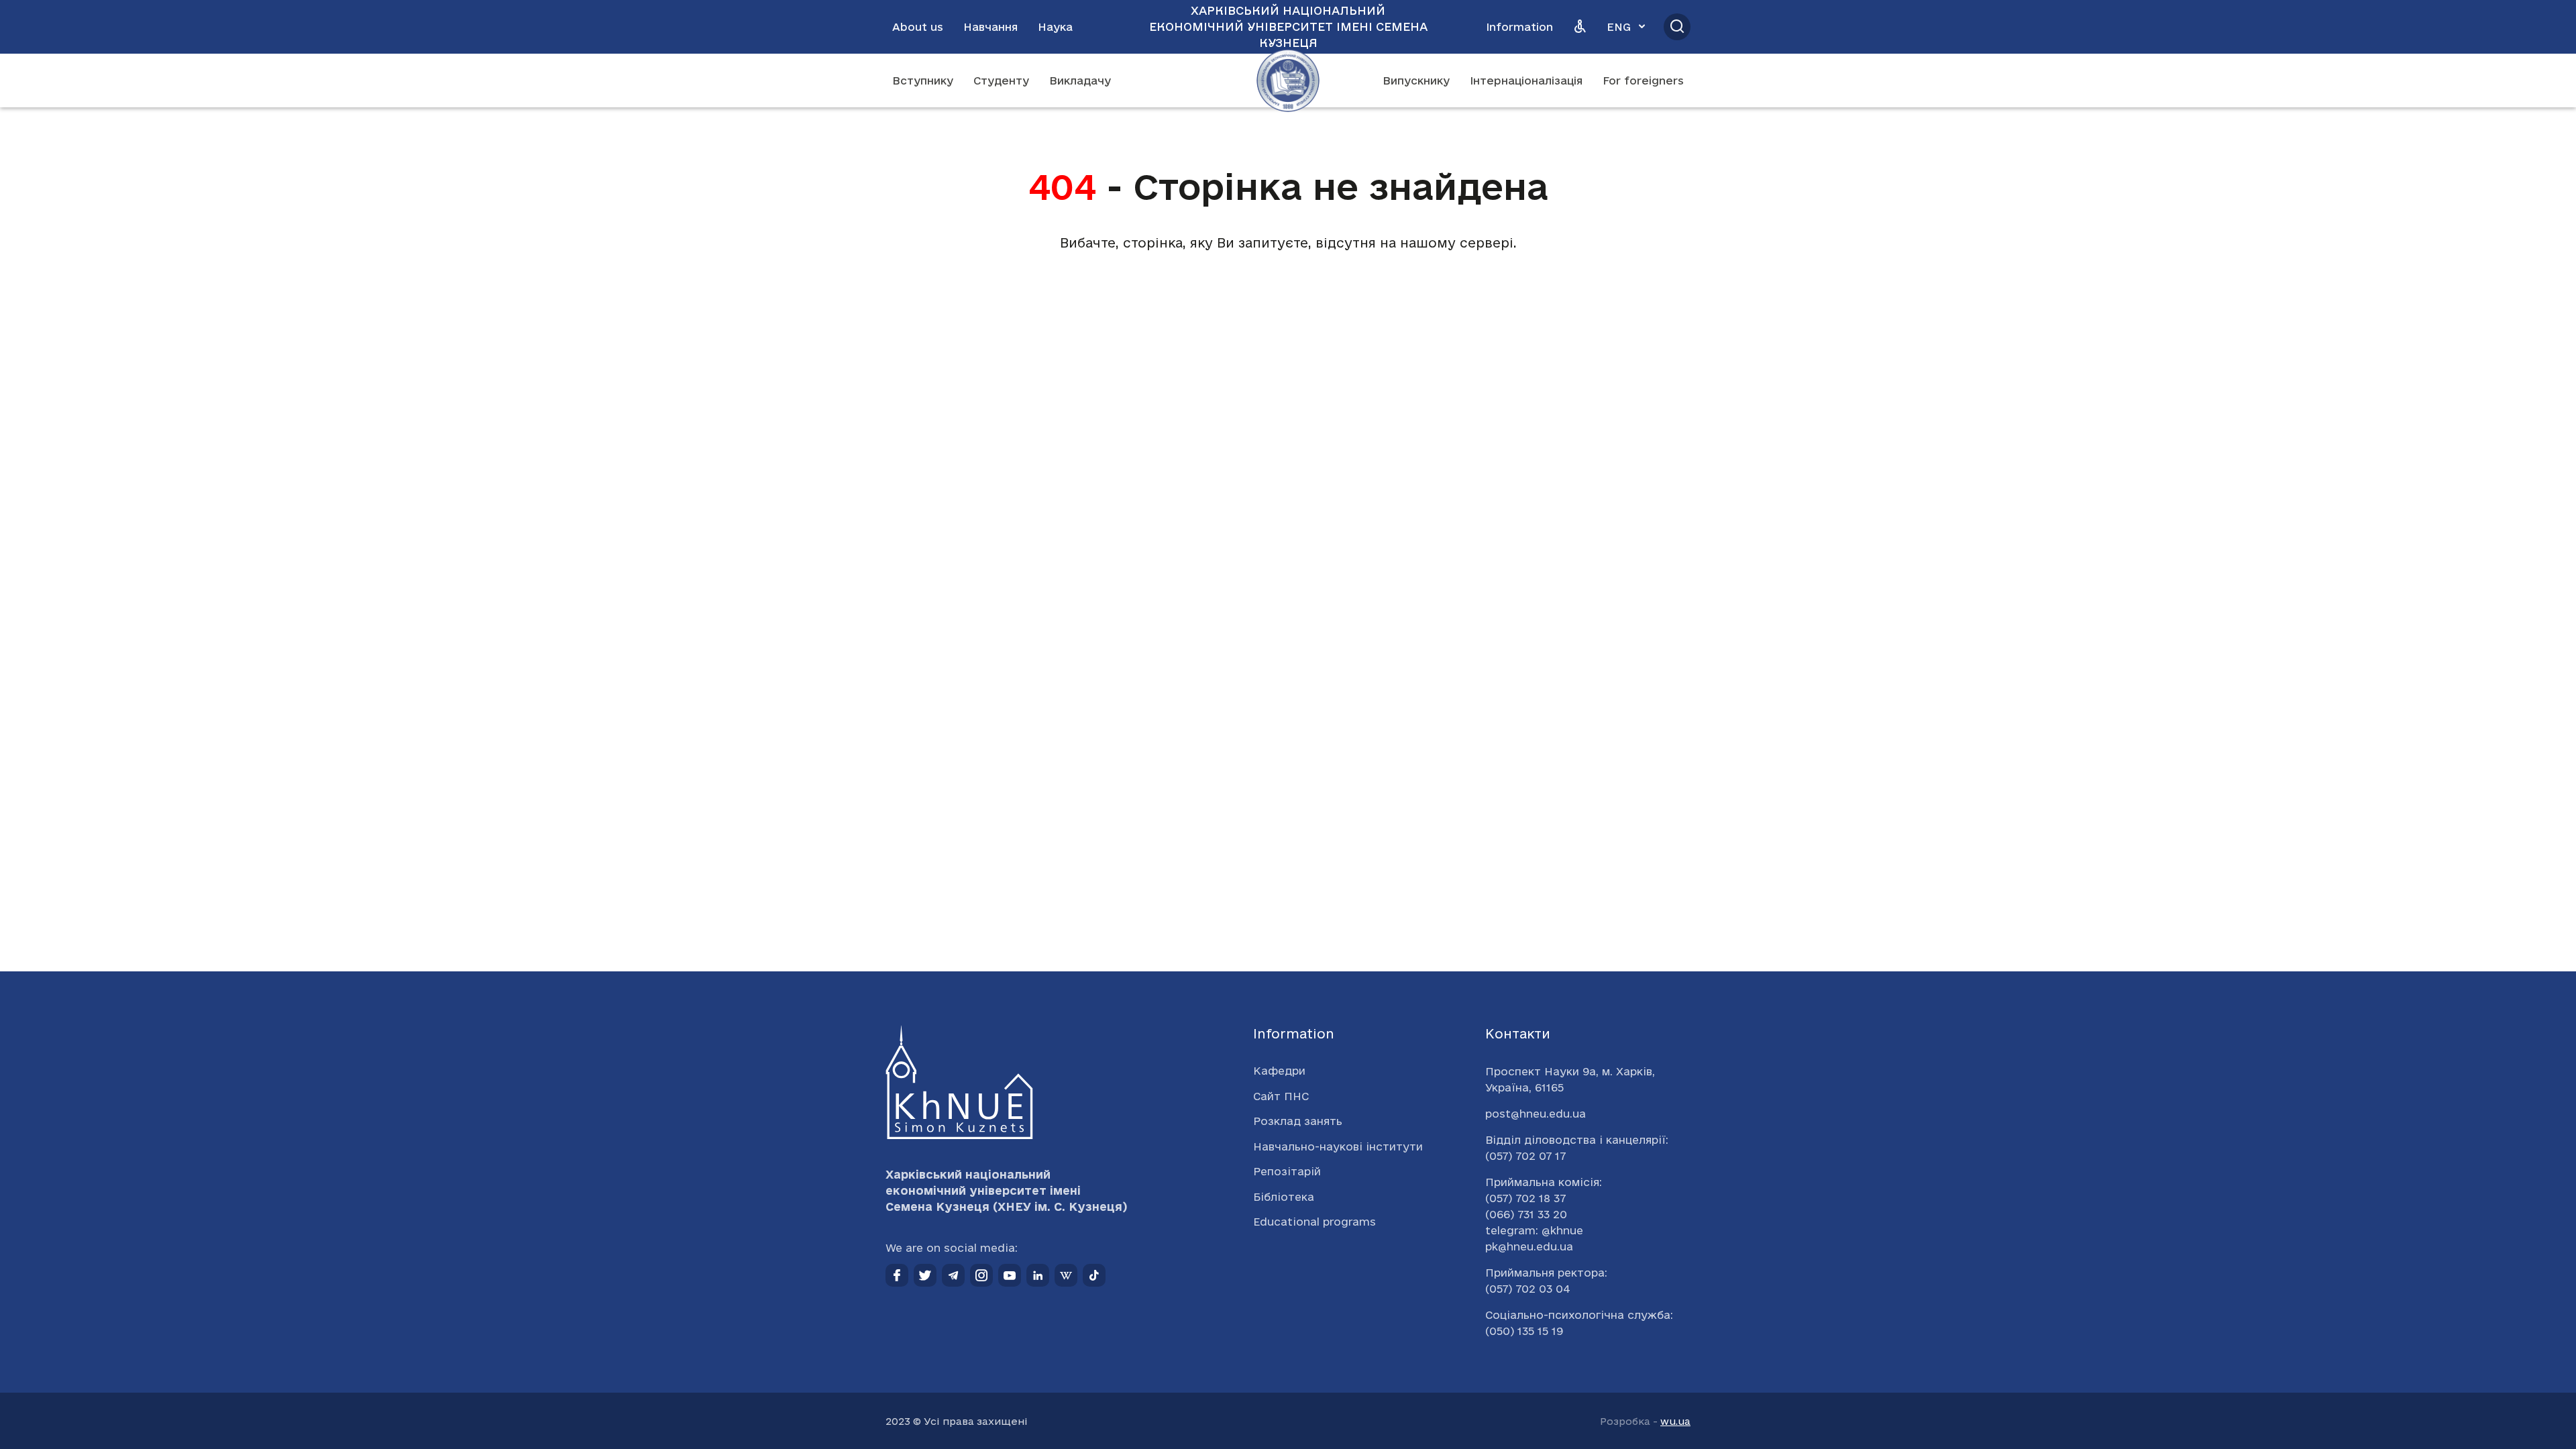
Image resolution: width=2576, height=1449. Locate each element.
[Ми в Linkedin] (1038, 1275)
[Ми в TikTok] (1094, 1275)
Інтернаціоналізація (1526, 80)
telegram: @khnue (1534, 1230)
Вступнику (923, 80)
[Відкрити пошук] (1677, 27)
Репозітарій (1287, 1171)
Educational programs (1314, 1222)
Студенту (1001, 80)
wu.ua (1675, 1421)
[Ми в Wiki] (1066, 1275)
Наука (1055, 27)
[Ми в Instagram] (981, 1275)
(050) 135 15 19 (1524, 1331)
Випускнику (1416, 80)
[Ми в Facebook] (897, 1275)
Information (1519, 27)
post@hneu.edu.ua (1536, 1114)
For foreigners (1643, 80)
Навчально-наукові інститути (1338, 1146)
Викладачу (1080, 80)
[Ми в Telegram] (953, 1275)
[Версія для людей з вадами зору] (1580, 27)
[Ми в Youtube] (1010, 1275)
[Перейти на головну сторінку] (1288, 80)
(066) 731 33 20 (1526, 1214)
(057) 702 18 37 (1525, 1198)
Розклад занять (1298, 1121)
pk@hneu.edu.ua (1529, 1246)
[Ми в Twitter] (925, 1275)
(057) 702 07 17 (1525, 1156)
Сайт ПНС (1281, 1096)
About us (918, 27)
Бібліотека (1284, 1197)
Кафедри (1279, 1071)
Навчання (990, 27)
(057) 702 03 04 (1528, 1289)
